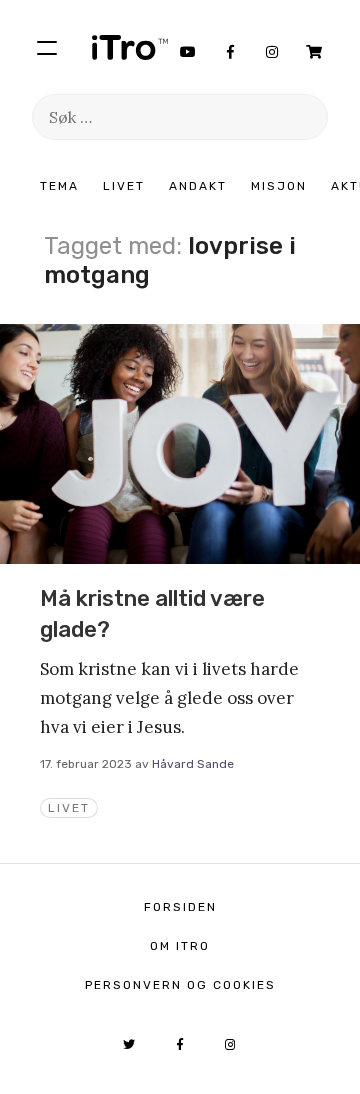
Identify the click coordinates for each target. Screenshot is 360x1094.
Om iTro (180, 946)
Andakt (198, 186)
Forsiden (180, 907)
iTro (130, 47)
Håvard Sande (193, 764)
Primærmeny (47, 47)
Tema (59, 186)
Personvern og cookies (180, 985)
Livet (124, 186)
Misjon (279, 186)
